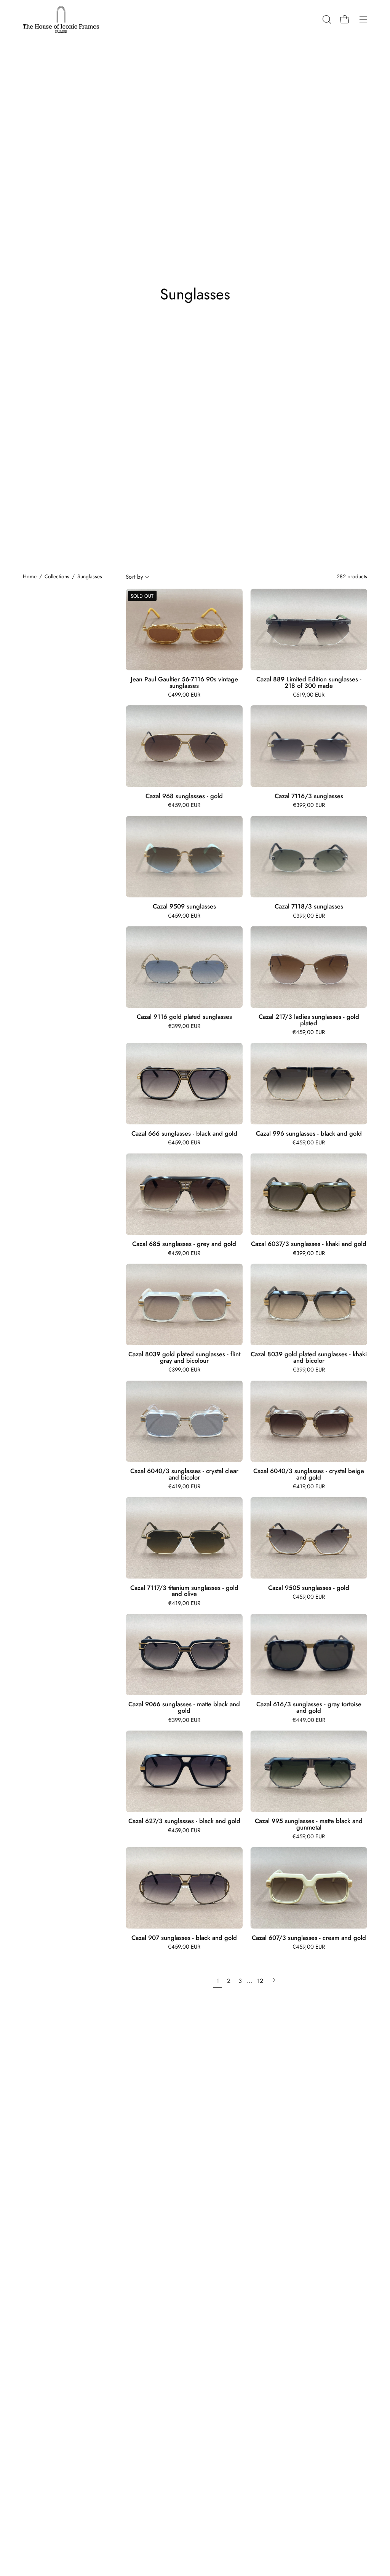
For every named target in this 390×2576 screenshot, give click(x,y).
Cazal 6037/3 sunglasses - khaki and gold (309, 1244)
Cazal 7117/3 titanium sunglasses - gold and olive (184, 1591)
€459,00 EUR (184, 805)
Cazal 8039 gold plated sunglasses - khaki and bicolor (309, 1357)
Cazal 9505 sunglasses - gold (309, 1588)
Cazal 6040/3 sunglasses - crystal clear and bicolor (184, 1474)
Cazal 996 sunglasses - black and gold (309, 1134)
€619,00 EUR (309, 695)
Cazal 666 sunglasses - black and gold (184, 1134)
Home (30, 576)
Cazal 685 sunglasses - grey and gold (184, 1244)
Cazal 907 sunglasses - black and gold (184, 1938)
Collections (57, 576)
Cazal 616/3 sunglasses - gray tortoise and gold (309, 1707)
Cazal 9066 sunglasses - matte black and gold (184, 1707)
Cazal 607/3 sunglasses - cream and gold (309, 1938)
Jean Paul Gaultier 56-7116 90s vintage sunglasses (184, 682)
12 (260, 1981)
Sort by (134, 577)
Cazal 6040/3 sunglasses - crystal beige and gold (309, 1474)
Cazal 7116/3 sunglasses (309, 796)
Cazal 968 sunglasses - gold (184, 796)
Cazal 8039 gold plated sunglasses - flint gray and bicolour (184, 1357)
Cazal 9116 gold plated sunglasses (184, 1017)
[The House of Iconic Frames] (61, 19)
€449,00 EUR (309, 1720)
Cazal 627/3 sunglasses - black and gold (184, 1821)
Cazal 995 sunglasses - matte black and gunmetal (309, 1824)
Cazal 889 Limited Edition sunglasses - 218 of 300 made (309, 682)
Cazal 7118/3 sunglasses (309, 906)
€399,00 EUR (309, 805)
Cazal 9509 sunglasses (184, 906)
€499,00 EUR (184, 695)
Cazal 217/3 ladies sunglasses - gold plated (309, 1020)
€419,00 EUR (184, 1487)
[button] (326, 19)
